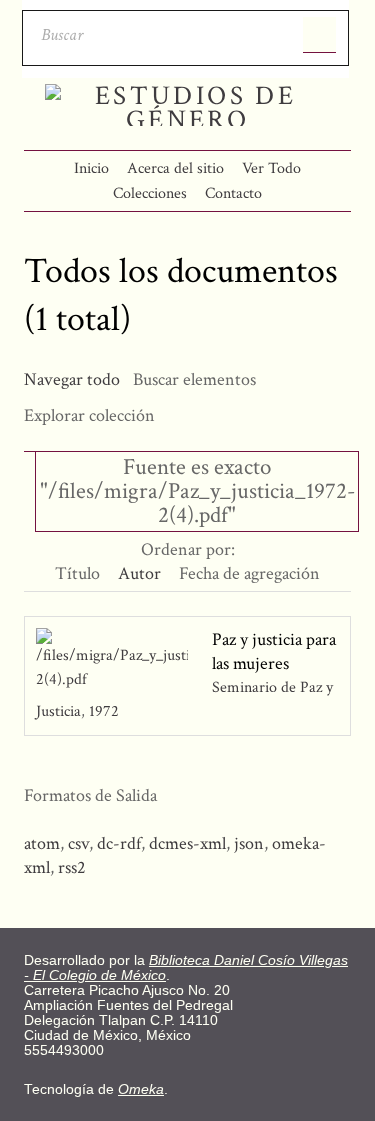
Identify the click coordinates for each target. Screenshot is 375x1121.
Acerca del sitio (175, 168)
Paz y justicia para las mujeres (274, 651)
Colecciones (150, 193)
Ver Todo (271, 168)
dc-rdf (119, 843)
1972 (104, 711)
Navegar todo (72, 379)
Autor (139, 573)
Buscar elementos (194, 379)
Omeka (141, 1089)
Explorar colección (89, 415)
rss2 (72, 867)
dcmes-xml (187, 843)
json (249, 843)
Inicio (91, 168)
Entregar (319, 35)
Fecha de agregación (249, 573)
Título (77, 573)
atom (42, 843)
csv (78, 843)
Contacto (233, 193)
